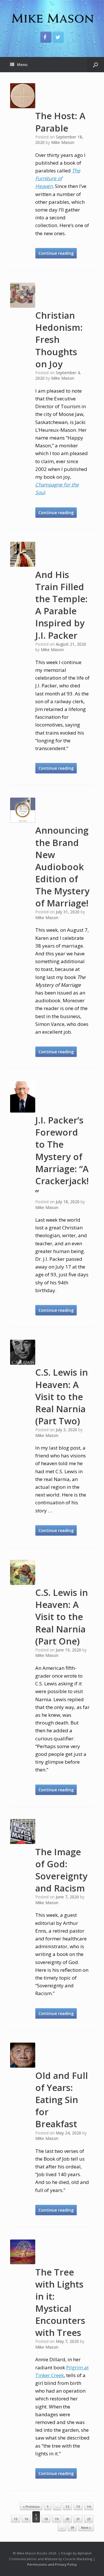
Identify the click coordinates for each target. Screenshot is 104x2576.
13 (78, 2506)
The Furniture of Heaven (58, 178)
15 (16, 2519)
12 (67, 2506)
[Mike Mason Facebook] (46, 37)
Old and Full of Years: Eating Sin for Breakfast (62, 2100)
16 (26, 2519)
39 (72, 2527)
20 (67, 2519)
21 (78, 2519)
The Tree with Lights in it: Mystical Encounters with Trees (60, 2302)
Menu (22, 64)
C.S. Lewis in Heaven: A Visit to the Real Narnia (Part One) (62, 1617)
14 (89, 2506)
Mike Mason (63, 142)
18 (46, 2519)
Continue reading (56, 253)
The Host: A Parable (60, 122)
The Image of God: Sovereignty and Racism (61, 1870)
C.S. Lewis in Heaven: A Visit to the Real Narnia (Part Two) (62, 1397)
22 (89, 2519)
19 (57, 2519)
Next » (86, 2527)
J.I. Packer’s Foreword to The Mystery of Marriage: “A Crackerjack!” (62, 1156)
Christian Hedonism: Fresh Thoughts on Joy (59, 340)
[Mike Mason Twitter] (58, 37)
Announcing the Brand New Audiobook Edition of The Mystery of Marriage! (62, 867)
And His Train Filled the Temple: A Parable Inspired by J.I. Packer (61, 605)
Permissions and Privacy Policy (52, 2564)
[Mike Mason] (52, 18)
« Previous (31, 2506)
